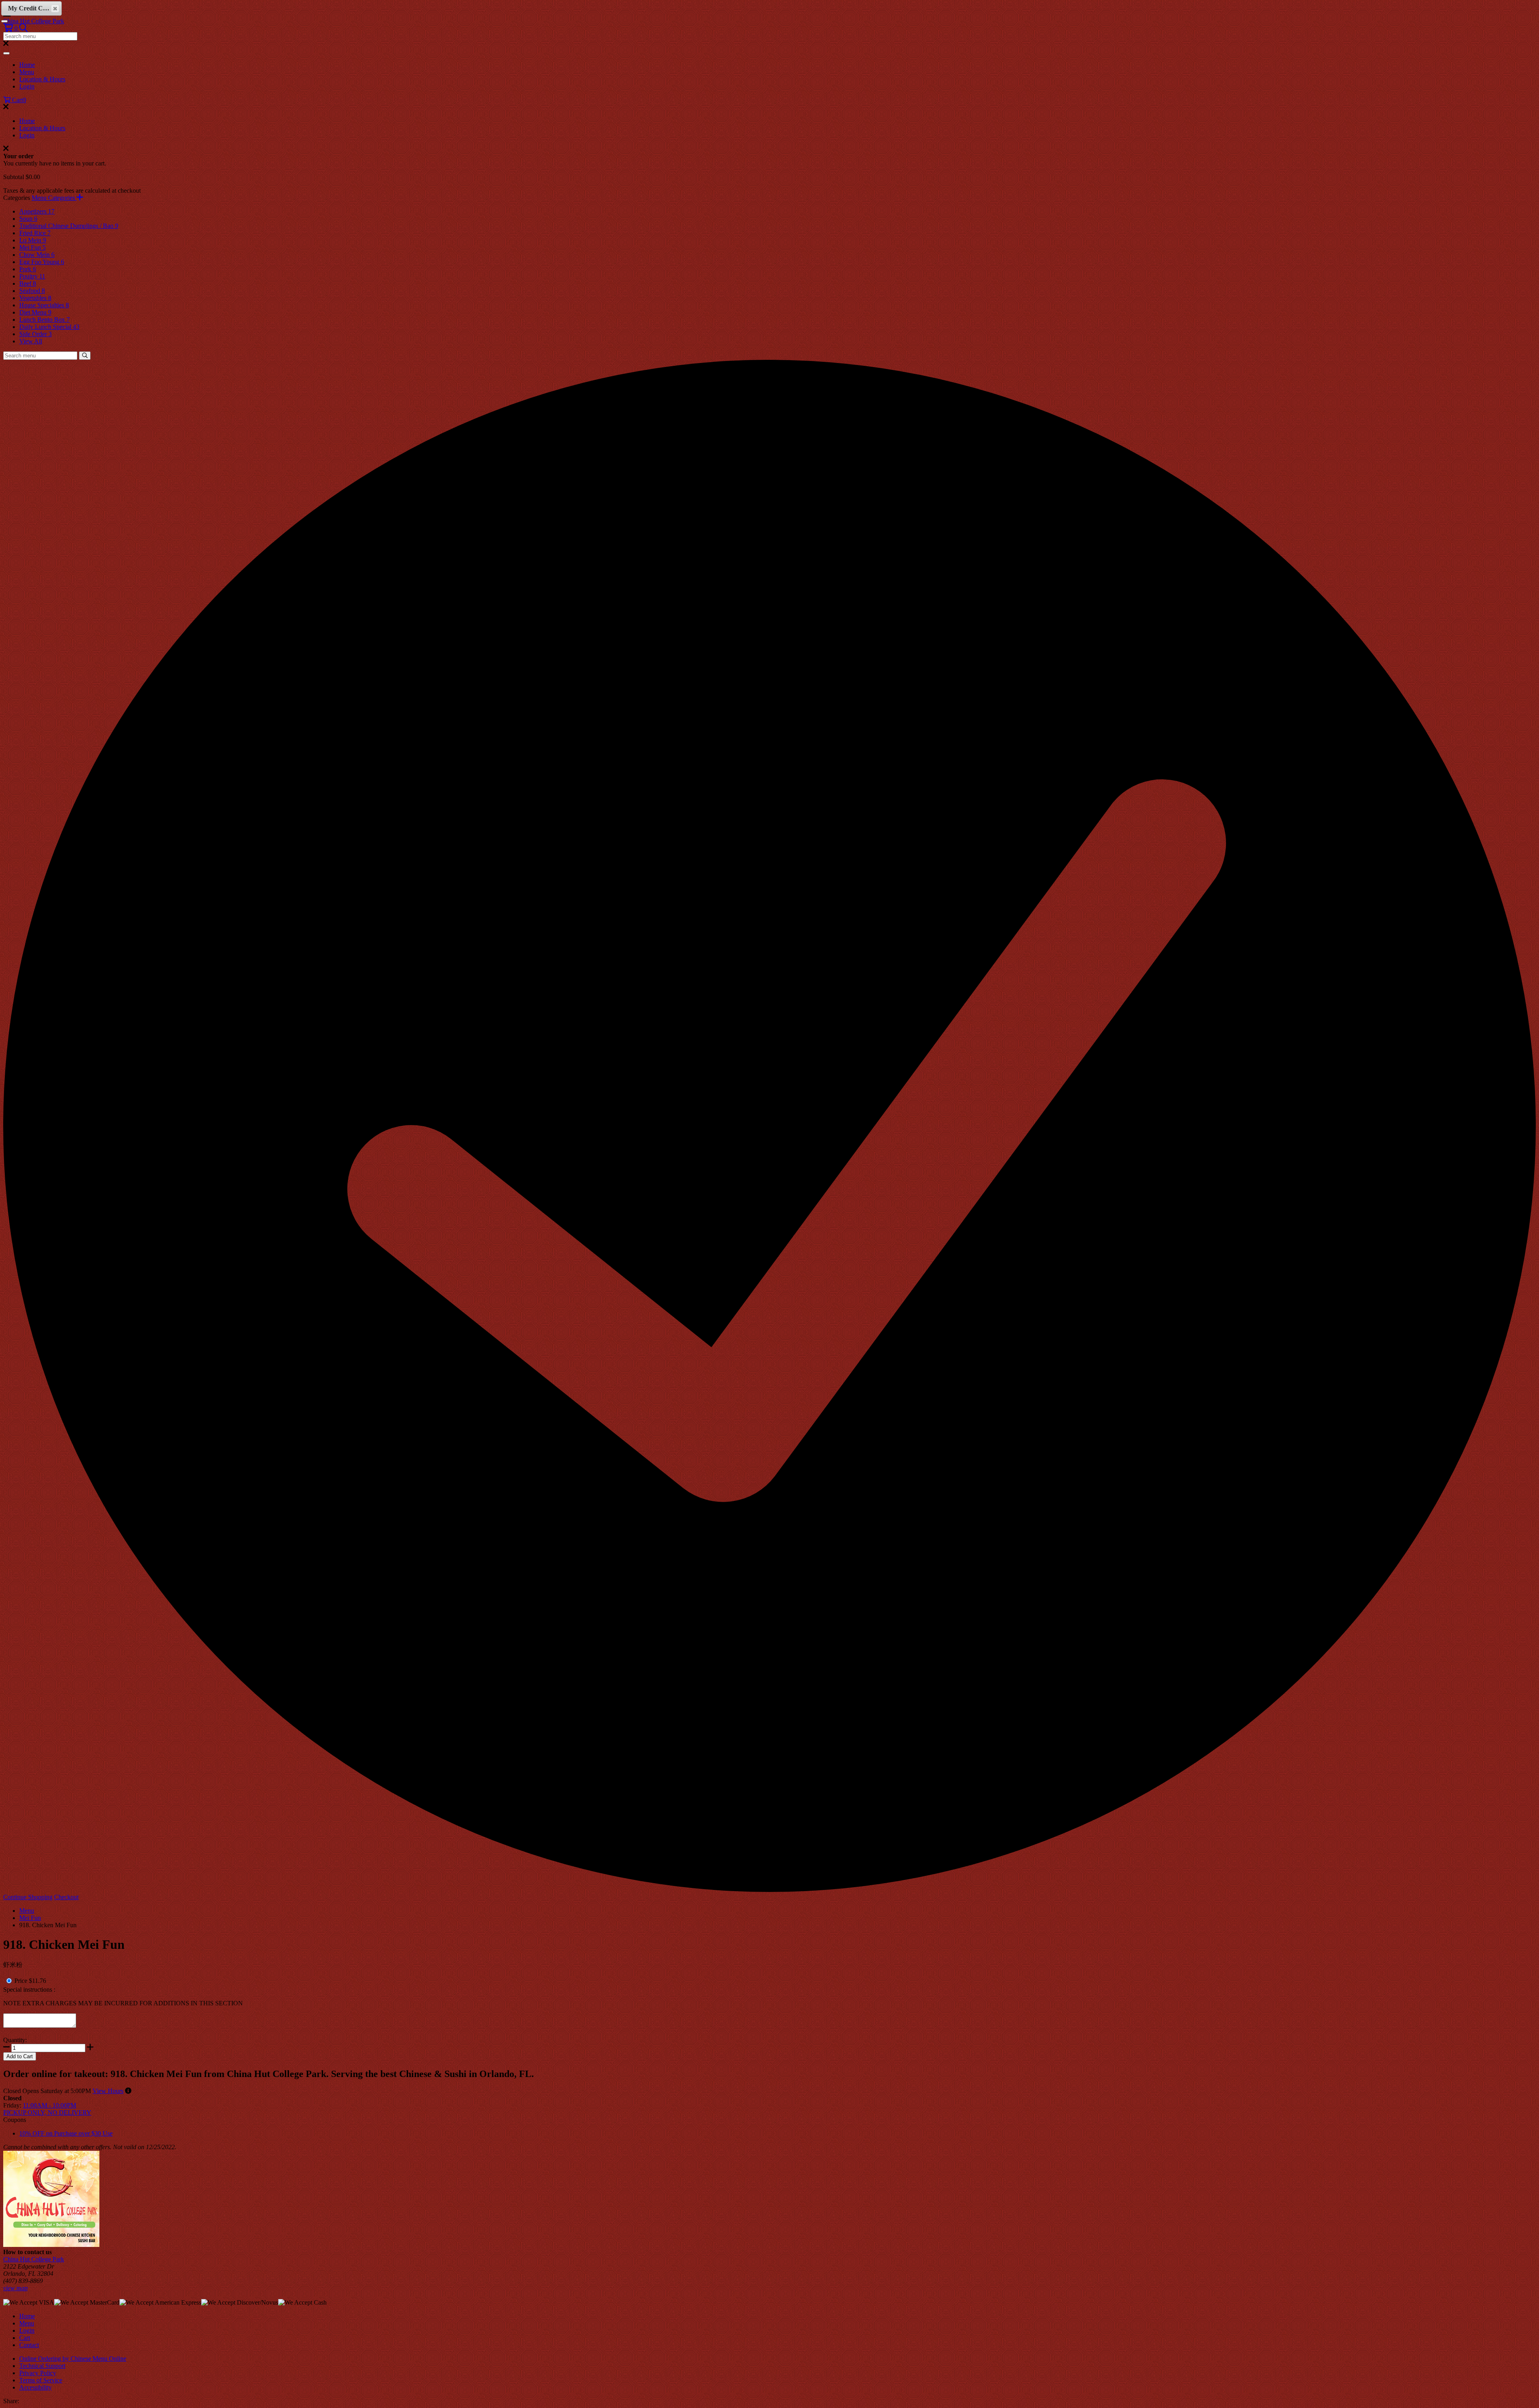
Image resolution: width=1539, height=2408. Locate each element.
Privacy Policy (38, 2373)
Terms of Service (41, 2380)
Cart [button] (18, 100)
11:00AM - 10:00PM (49, 2105)
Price (21, 1981)
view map (15, 2288)
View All (31, 341)
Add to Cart (20, 2056)
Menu (27, 72)
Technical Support (42, 2366)
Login (27, 86)
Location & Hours (42, 79)
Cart (25, 2338)
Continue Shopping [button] (28, 1897)
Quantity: (15, 2040)
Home (27, 65)
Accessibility (35, 2387)
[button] (11, 28)
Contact (29, 2345)
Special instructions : (29, 1990)
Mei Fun (30, 1918)
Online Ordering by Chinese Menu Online (73, 2359)
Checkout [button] (66, 1897)
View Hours (108, 2091)
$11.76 (37, 1981)
